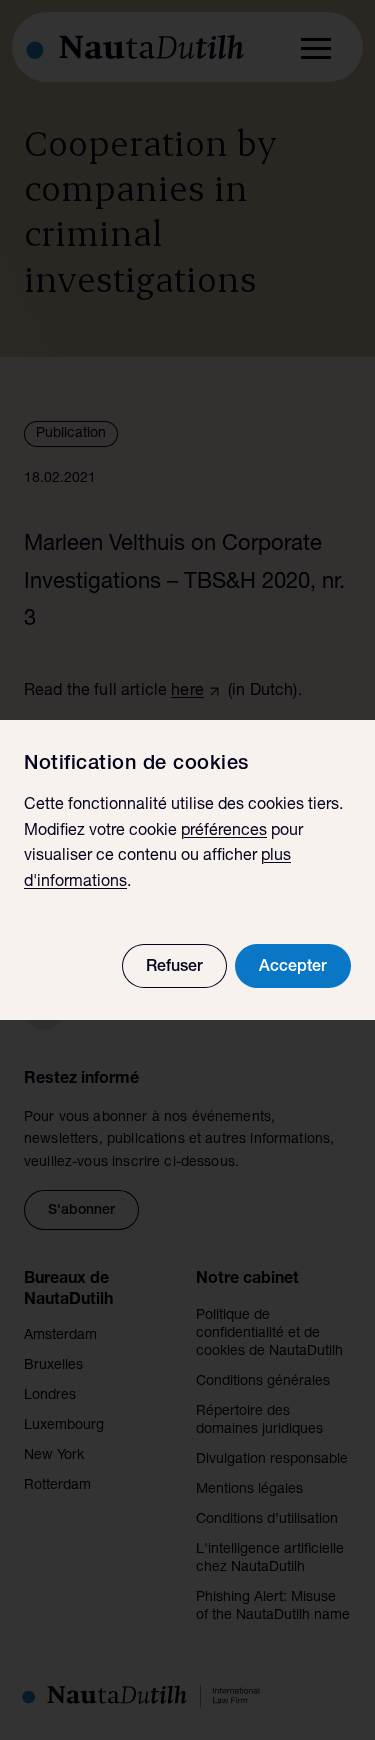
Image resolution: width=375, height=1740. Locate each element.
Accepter (293, 968)
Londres (50, 1396)
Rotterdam (57, 1486)
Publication (71, 434)
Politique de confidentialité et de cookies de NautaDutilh (269, 1334)
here (187, 692)
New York (54, 1456)
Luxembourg (64, 1426)
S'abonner (81, 1211)
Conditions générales (263, 1382)
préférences (224, 832)
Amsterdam (60, 1336)
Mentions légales (249, 1490)
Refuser (174, 968)
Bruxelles (53, 1366)
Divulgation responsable (272, 1460)
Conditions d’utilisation (267, 1520)
